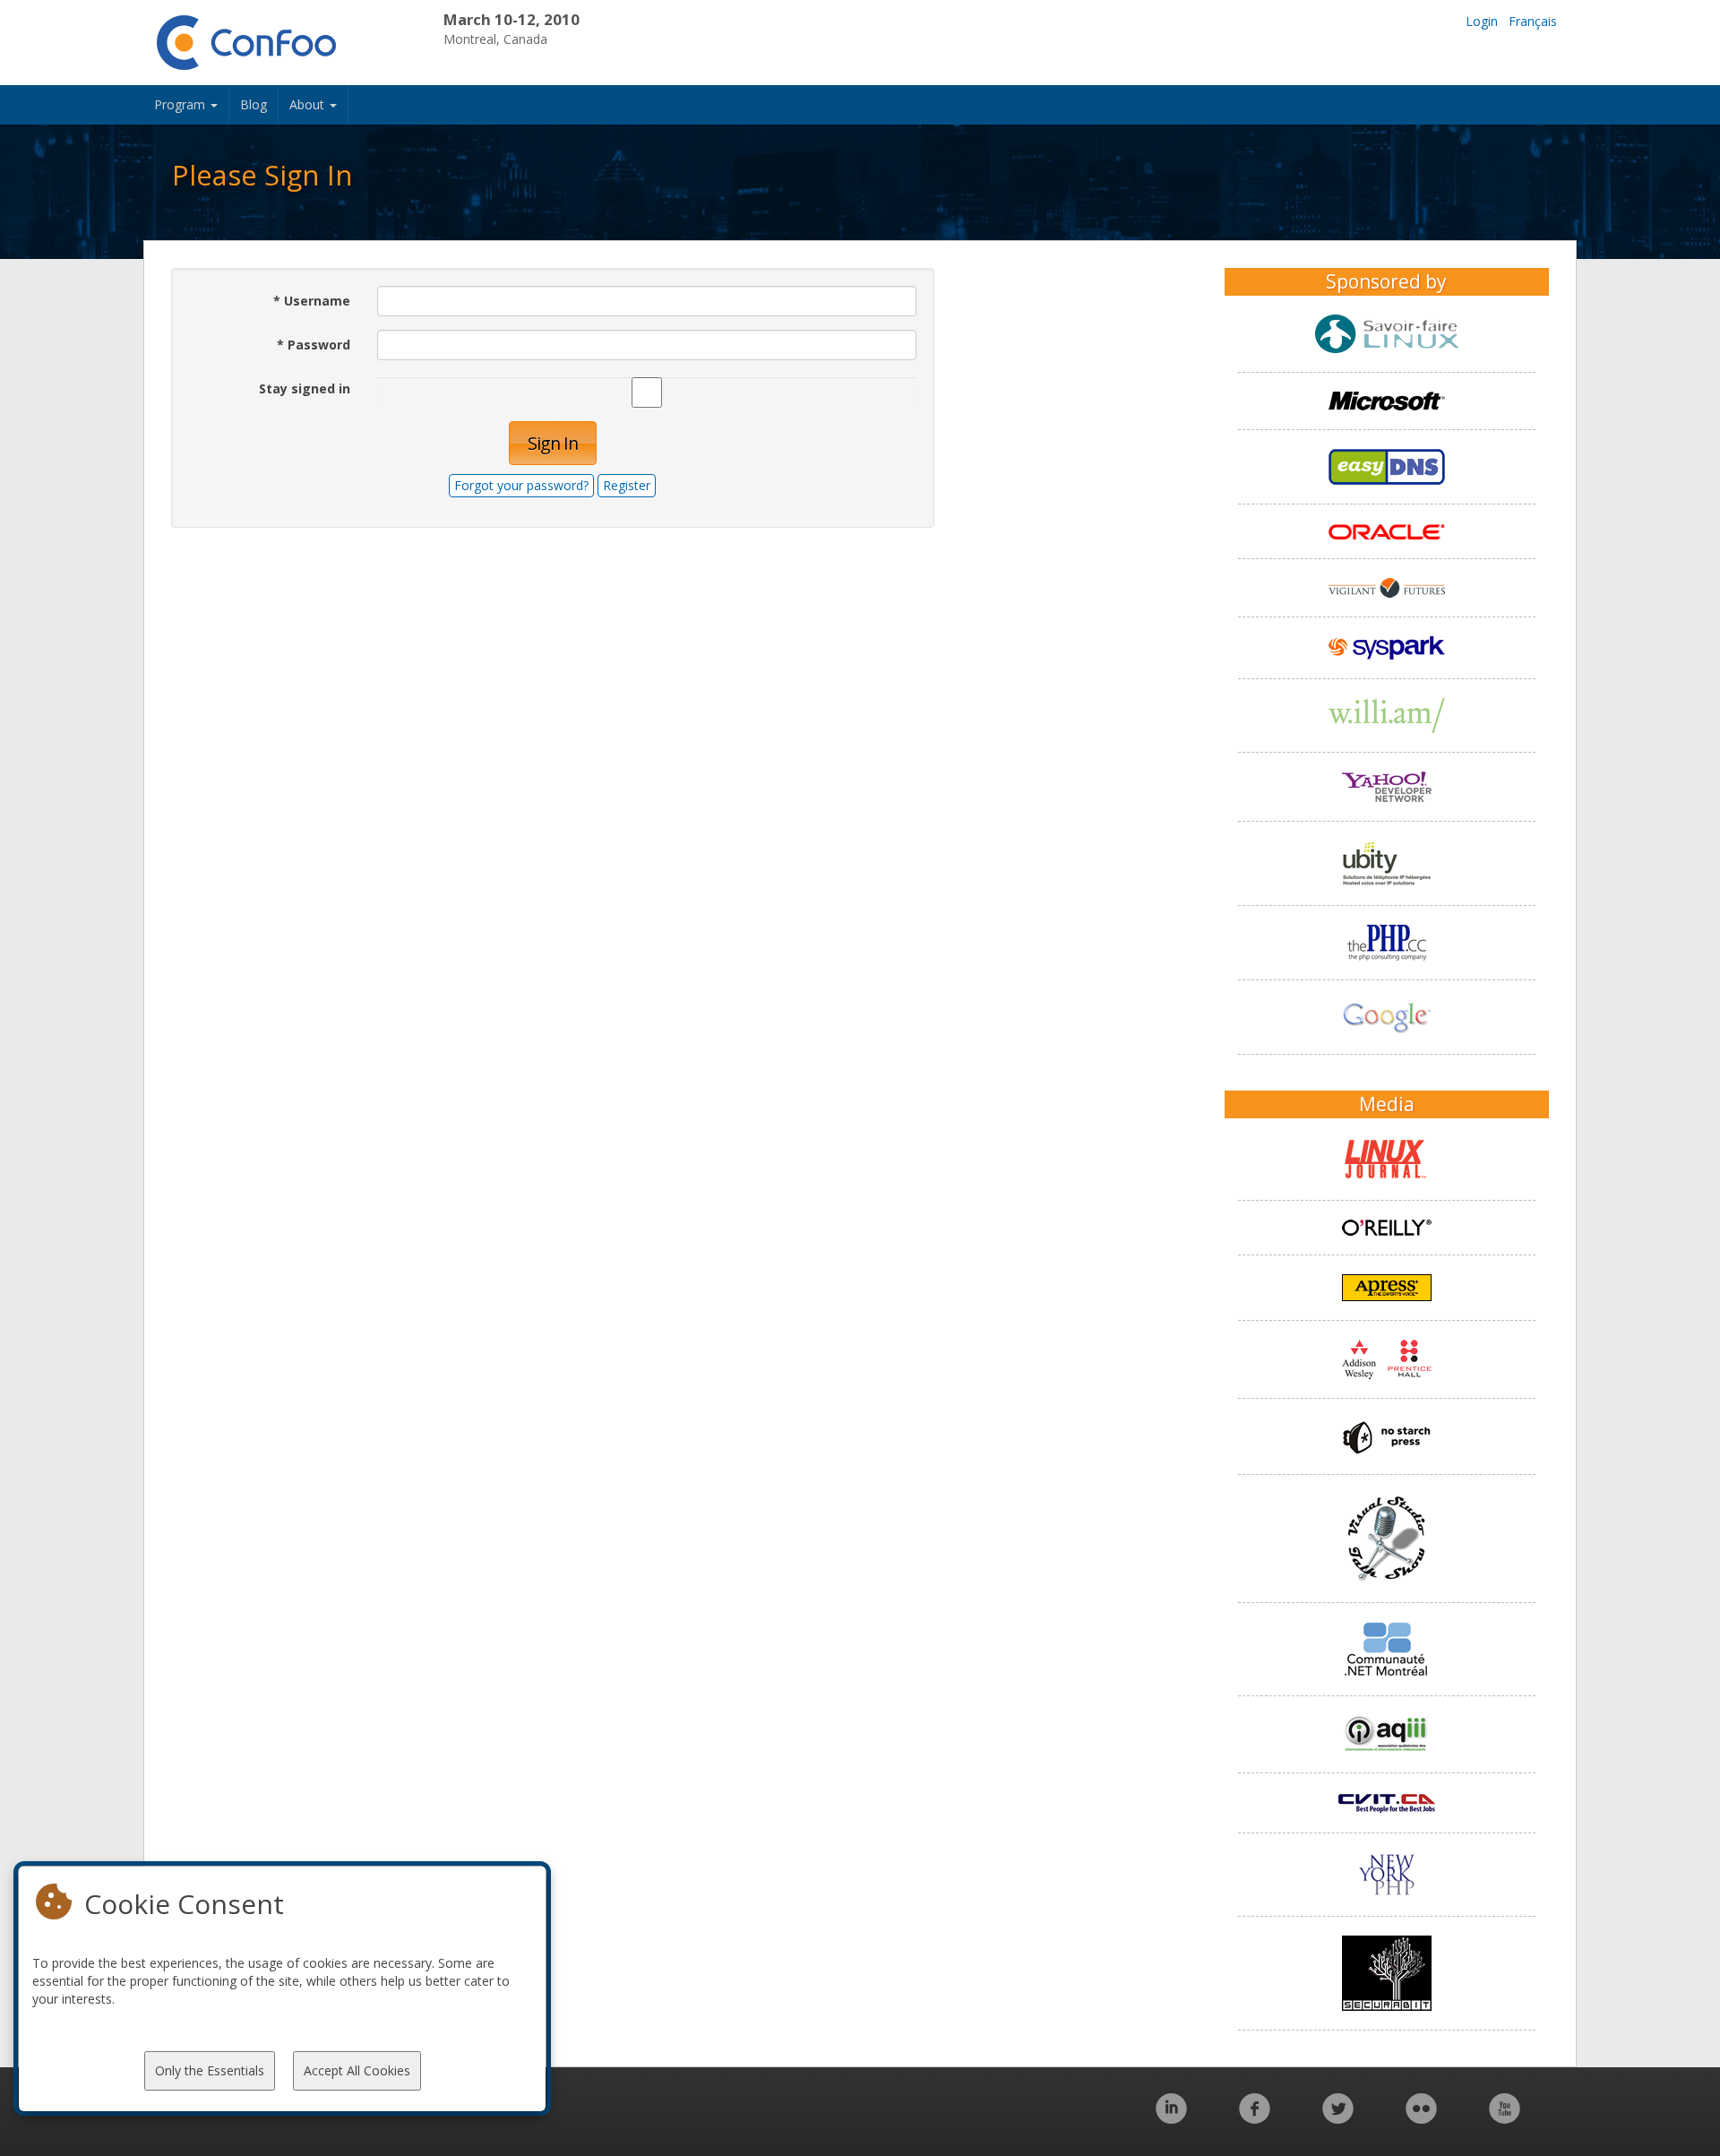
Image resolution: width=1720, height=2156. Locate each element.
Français (1533, 21)
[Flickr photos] (1421, 2118)
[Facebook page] (1255, 2118)
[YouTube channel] (1505, 2118)
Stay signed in (305, 388)
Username (312, 301)
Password (314, 345)
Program (181, 104)
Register (627, 485)
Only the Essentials (210, 2070)
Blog (254, 104)
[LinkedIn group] (1171, 2118)
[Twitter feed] (1338, 2118)
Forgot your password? (521, 485)
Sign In (553, 443)
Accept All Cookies (357, 2070)
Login (1482, 21)
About (309, 104)
